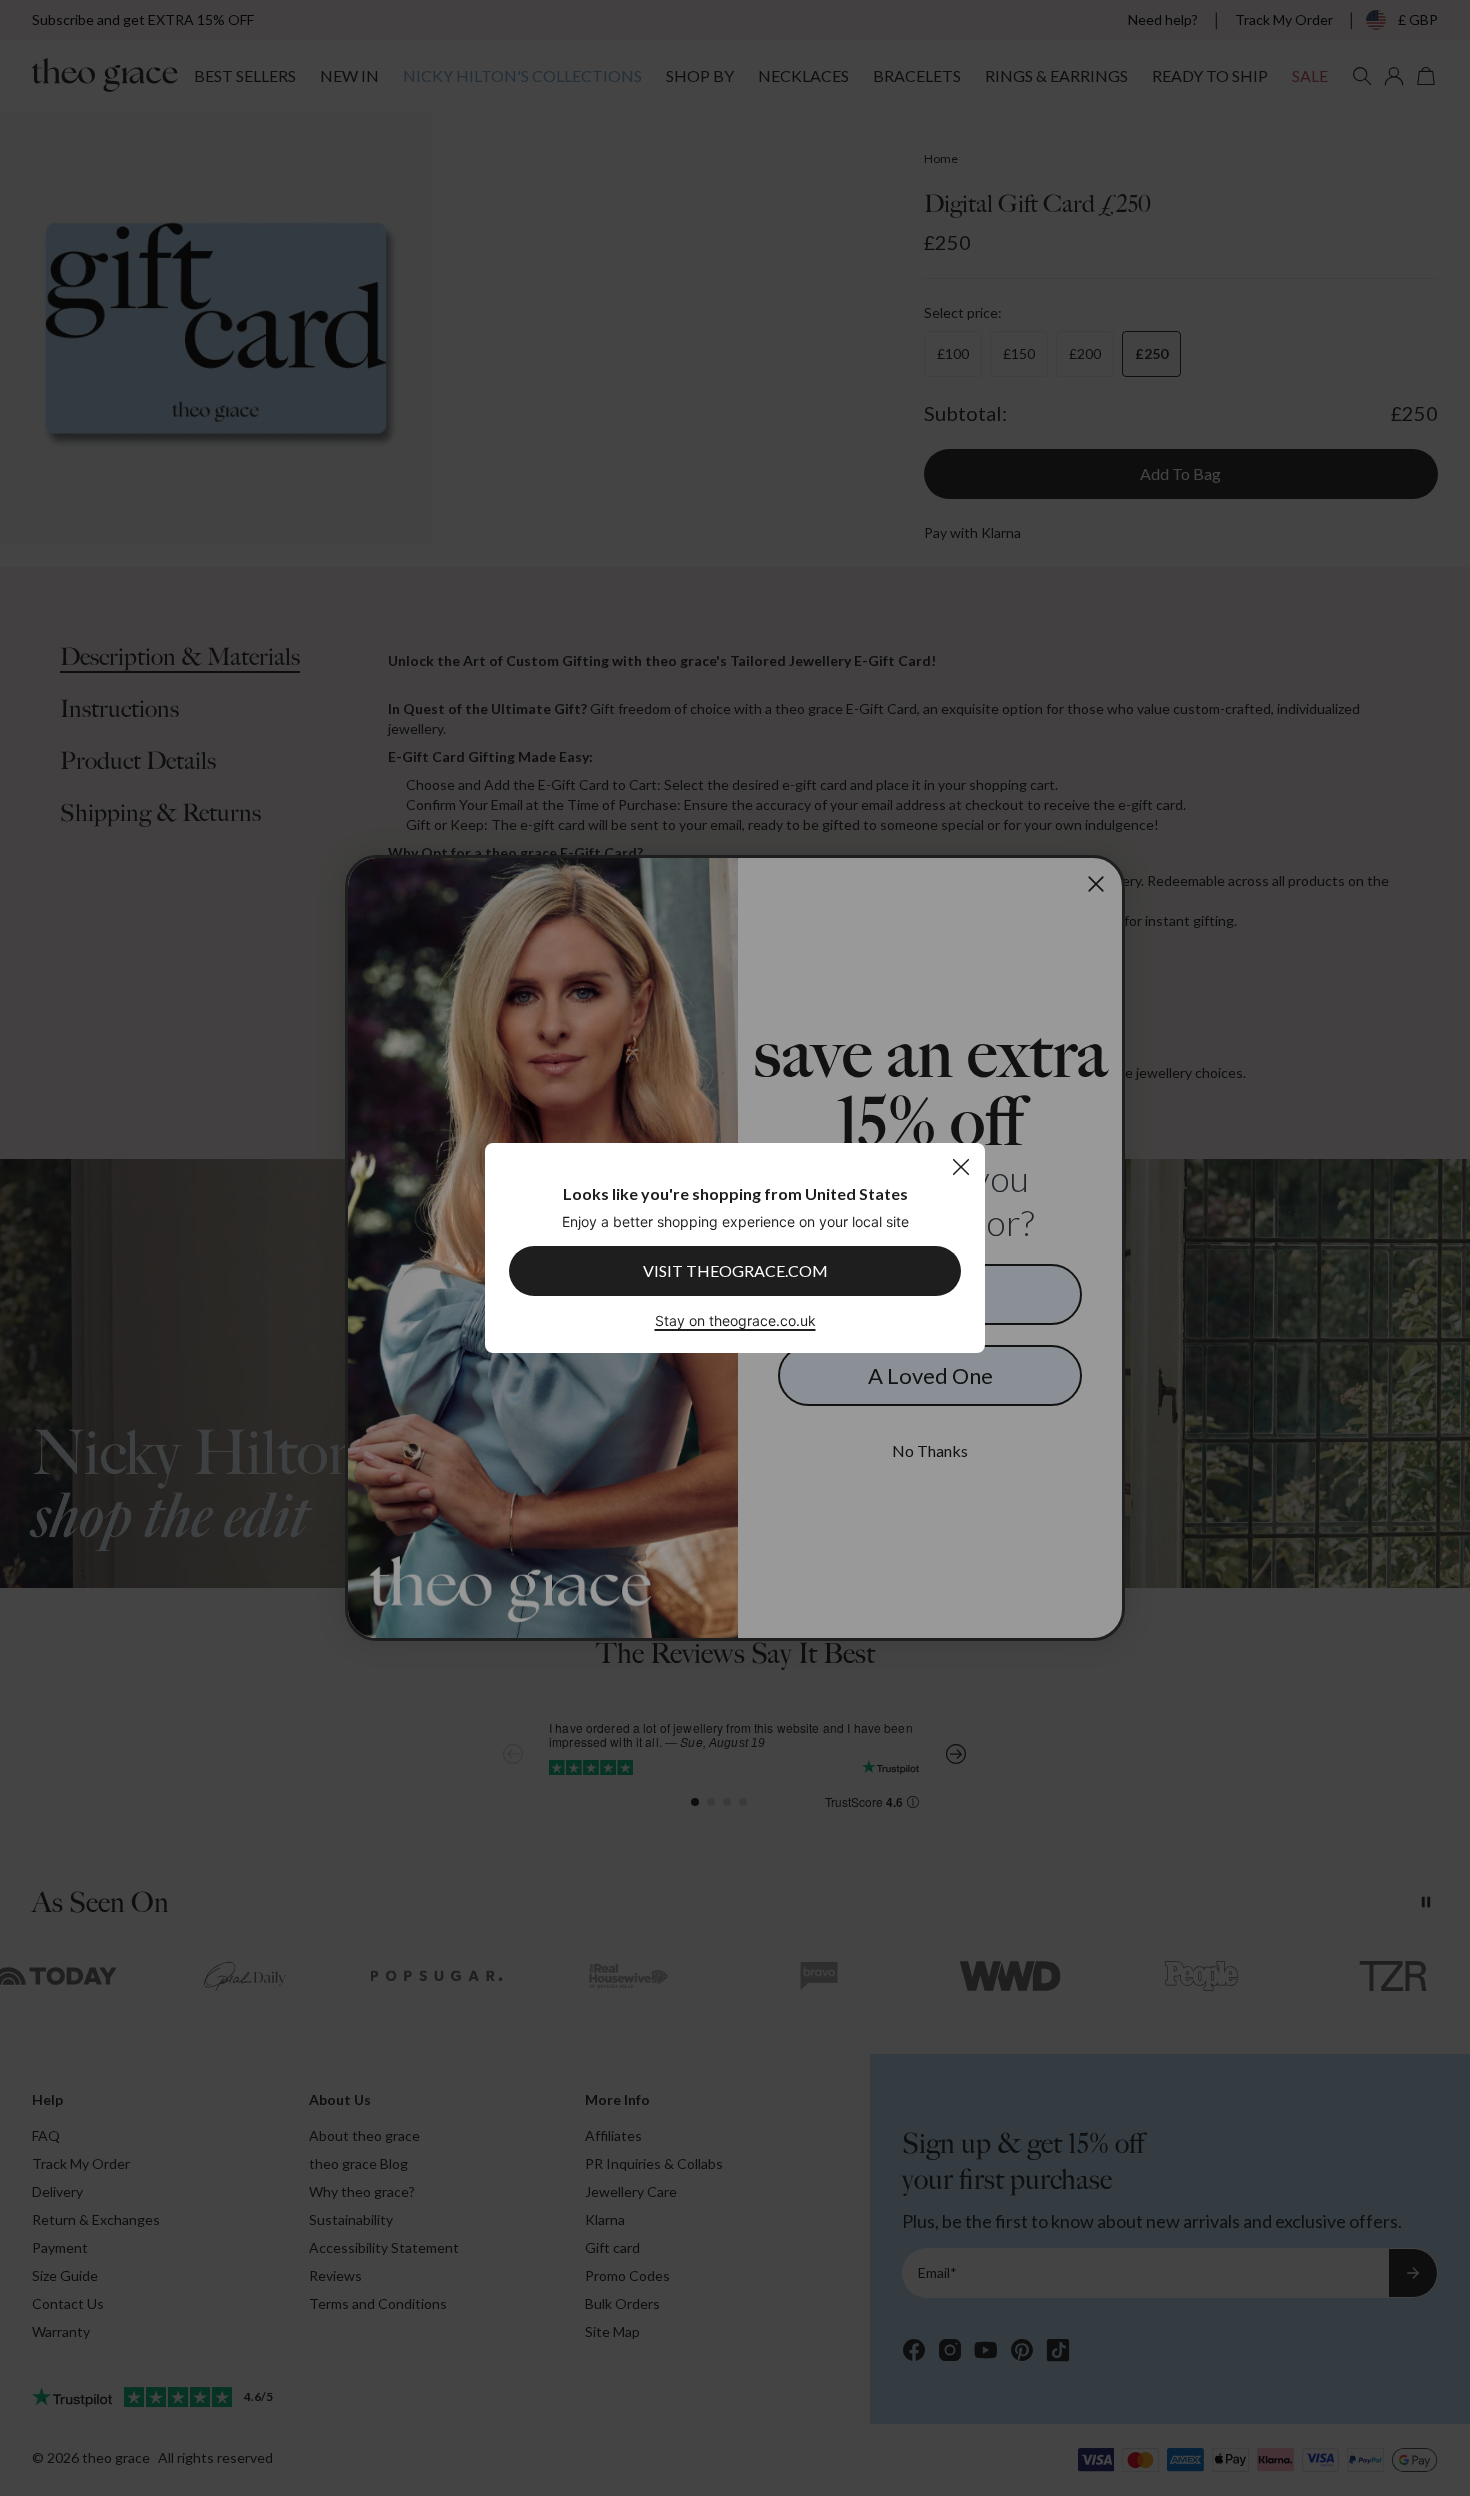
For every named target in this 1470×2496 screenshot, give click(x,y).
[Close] (960, 1166)
